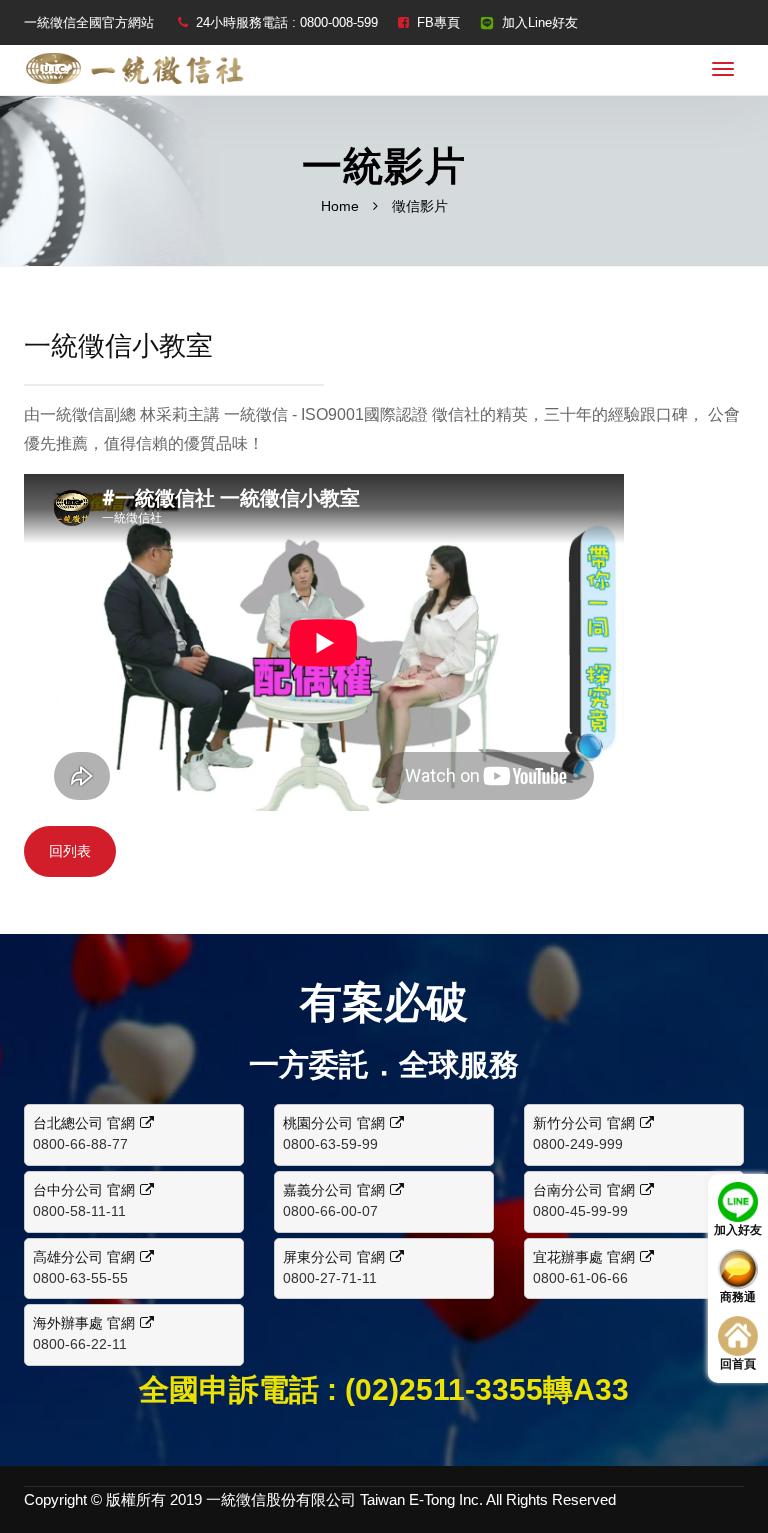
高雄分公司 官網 (84, 1257)
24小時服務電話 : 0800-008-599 (287, 22)
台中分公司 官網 (84, 1190)
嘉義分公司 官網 (334, 1190)
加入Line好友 (540, 22)
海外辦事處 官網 (84, 1323)
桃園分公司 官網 (334, 1123)
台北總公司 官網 (84, 1123)
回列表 (70, 851)
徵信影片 (420, 206)
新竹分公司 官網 (584, 1123)
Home (340, 206)
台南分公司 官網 (584, 1190)
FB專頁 (438, 22)
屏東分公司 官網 (334, 1257)
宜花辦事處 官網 (584, 1257)
